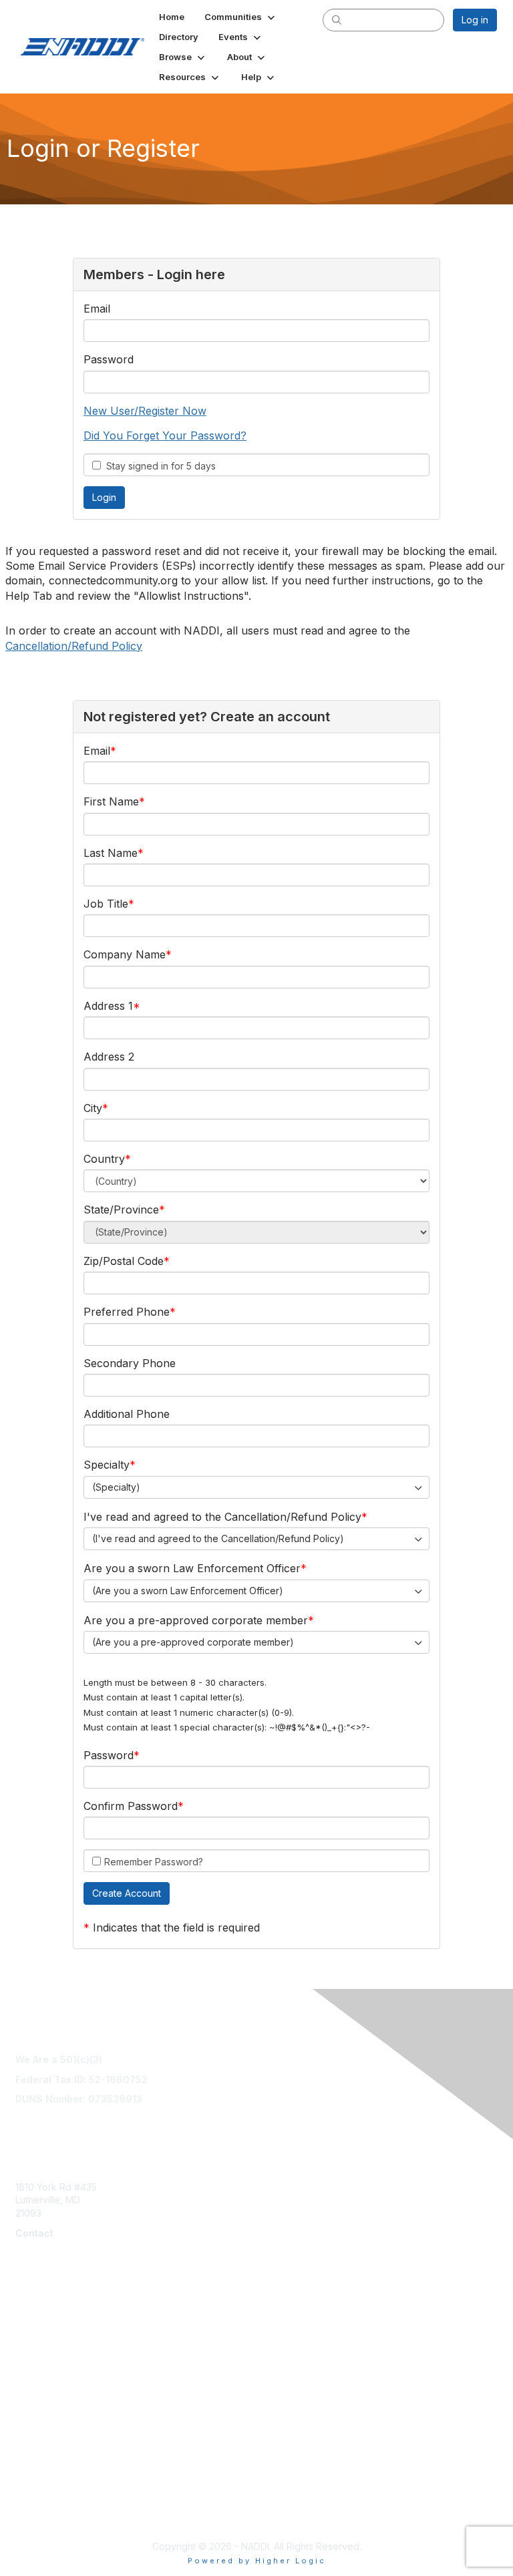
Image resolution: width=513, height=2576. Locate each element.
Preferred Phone (127, 1312)
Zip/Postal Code (124, 1261)
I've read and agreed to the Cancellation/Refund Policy (222, 1517)
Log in (475, 20)
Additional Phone (127, 1414)
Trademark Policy (54, 2514)
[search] (337, 19)
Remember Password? (154, 1862)
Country (104, 1159)
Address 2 (109, 1057)
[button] (241, 17)
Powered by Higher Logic (257, 2561)
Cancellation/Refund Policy (74, 646)
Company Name (125, 954)
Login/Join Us (45, 2360)
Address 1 (108, 1006)
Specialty (107, 1465)
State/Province (121, 1210)
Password (109, 359)
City (93, 1108)
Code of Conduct (54, 2474)
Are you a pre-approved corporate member (196, 1620)
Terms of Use (45, 2448)
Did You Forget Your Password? (165, 435)
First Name (111, 801)
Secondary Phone (130, 1363)
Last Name (111, 853)
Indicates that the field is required (176, 1927)
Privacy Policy (46, 2500)
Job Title (106, 904)
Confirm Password (131, 1806)
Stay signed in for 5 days (158, 466)
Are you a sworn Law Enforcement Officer (192, 1568)
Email (97, 309)
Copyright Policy (52, 2487)
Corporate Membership (67, 2334)
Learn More (41, 2347)
